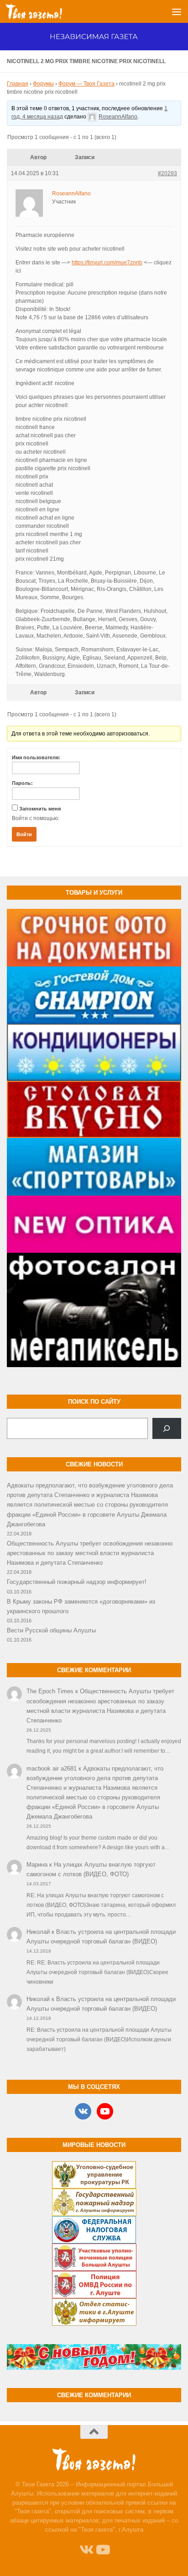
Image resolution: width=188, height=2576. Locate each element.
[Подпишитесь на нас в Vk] (86, 2550)
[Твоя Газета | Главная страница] (43, 11)
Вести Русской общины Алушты (51, 1630)
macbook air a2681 (52, 1768)
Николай (38, 1932)
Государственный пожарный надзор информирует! (77, 1582)
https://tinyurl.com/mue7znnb (107, 263)
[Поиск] (167, 1428)
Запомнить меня (40, 809)
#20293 (167, 173)
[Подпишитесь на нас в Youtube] (102, 2550)
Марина (37, 1865)
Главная (18, 84)
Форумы (43, 84)
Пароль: (22, 783)
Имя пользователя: (36, 757)
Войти (24, 834)
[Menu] (177, 11)
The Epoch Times (50, 1691)
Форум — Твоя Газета (86, 84)
